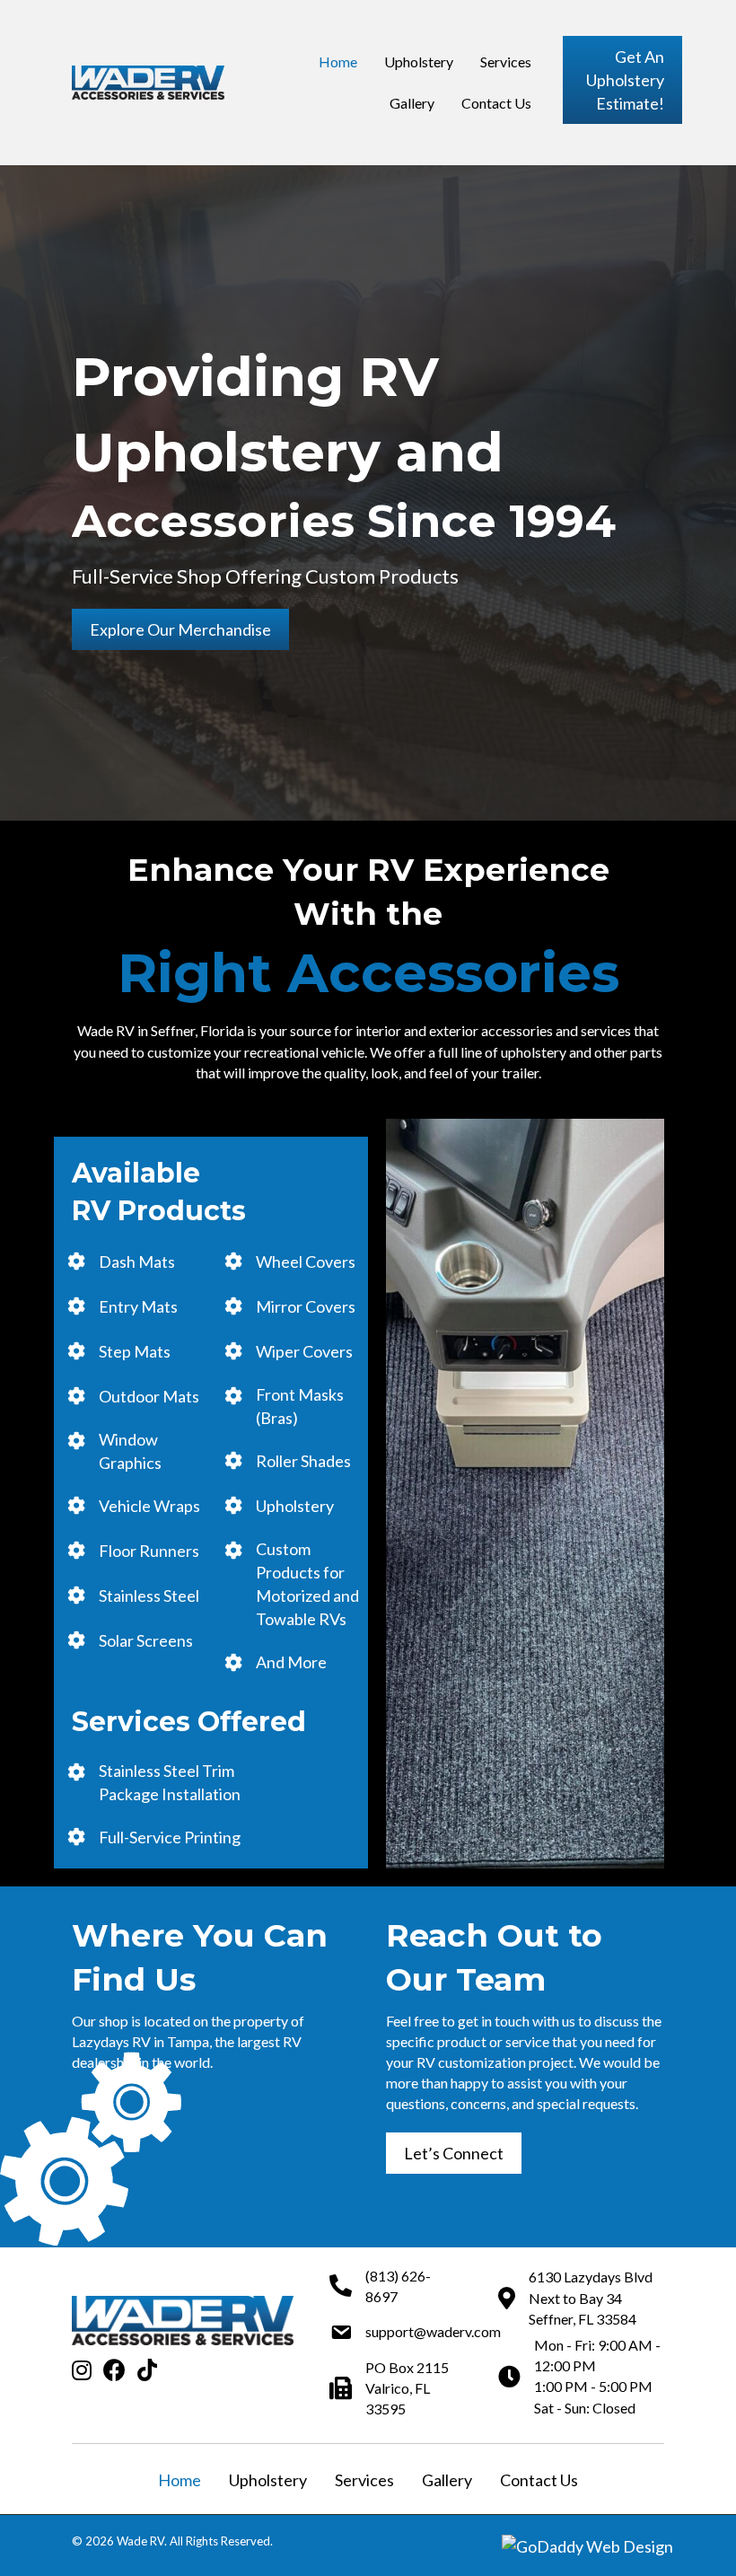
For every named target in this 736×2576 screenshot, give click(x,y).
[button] (622, 80)
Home (180, 2480)
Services (364, 2480)
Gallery (447, 2480)
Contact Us (539, 2480)
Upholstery (268, 2480)
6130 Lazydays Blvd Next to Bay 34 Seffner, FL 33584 (591, 2297)
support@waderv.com (433, 2331)
